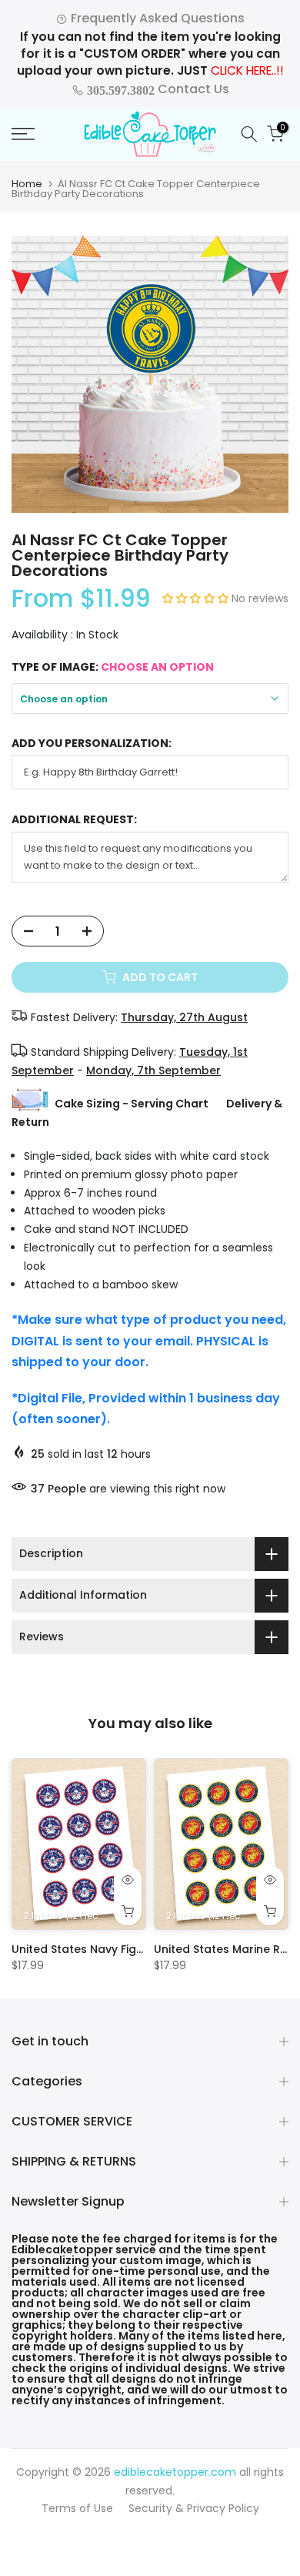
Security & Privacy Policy (194, 2508)
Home (27, 184)
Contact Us (157, 89)
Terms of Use (77, 2508)
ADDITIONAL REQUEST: (74, 820)
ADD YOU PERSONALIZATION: (92, 744)
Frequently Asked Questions (156, 18)
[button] (197, 598)
